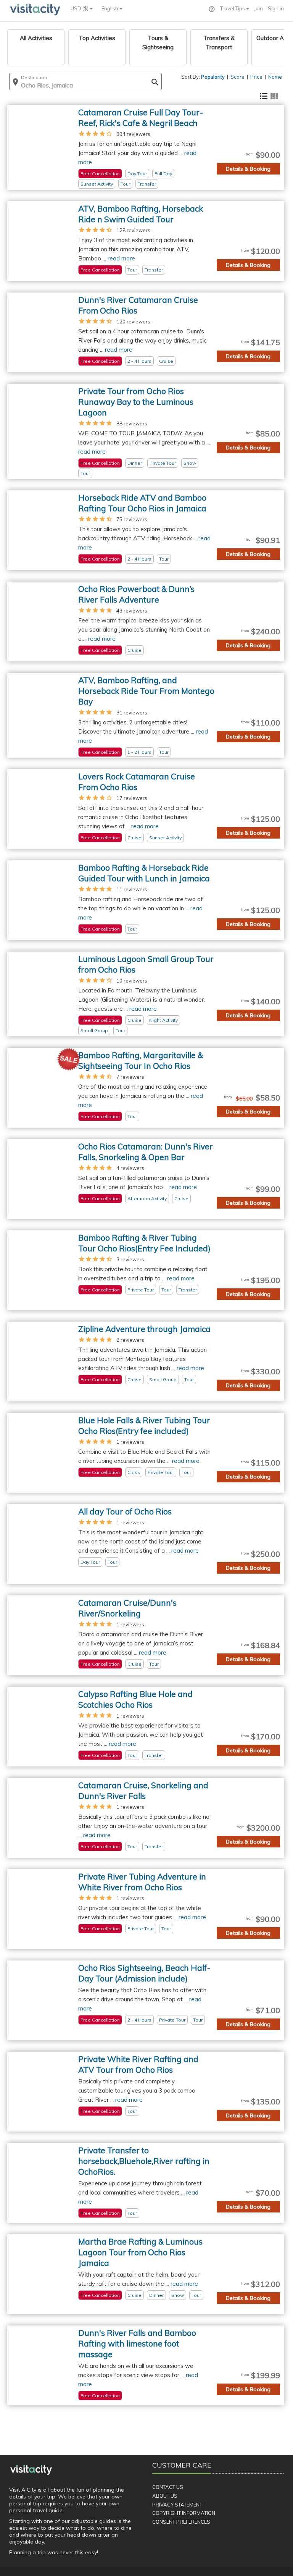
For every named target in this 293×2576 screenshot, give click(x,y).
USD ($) (80, 8)
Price (256, 77)
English (110, 8)
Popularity (213, 77)
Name (275, 77)
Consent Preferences (181, 2522)
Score (237, 77)
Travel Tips (233, 8)
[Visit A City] (31, 2470)
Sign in (276, 8)
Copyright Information (184, 2513)
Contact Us (168, 2487)
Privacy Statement (177, 2505)
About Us (165, 2496)
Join (258, 8)
